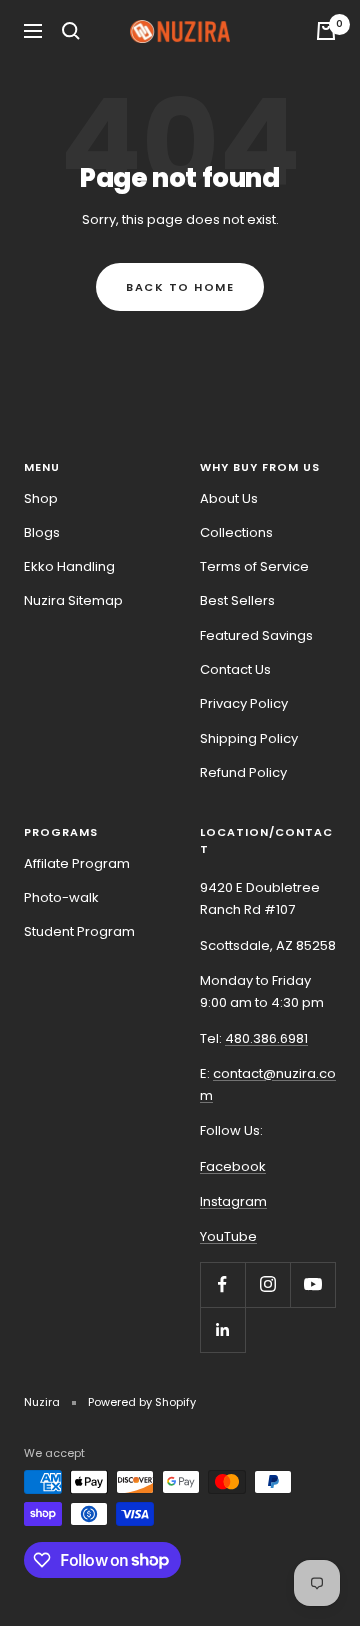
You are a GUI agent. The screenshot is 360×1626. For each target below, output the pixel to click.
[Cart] (326, 31)
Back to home (180, 287)
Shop (41, 498)
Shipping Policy (249, 738)
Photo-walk (61, 897)
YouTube (228, 1236)
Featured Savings (256, 635)
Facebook (233, 1166)
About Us (229, 498)
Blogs (42, 532)
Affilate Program (77, 863)
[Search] (71, 31)
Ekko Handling (69, 566)
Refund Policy (243, 772)
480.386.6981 (266, 1038)
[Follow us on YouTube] (312, 1284)
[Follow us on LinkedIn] (222, 1329)
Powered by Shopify (142, 1402)
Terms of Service (254, 566)
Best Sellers (237, 600)
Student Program (79, 931)
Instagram (233, 1201)
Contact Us (235, 669)
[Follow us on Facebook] (222, 1284)
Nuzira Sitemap (73, 600)
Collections (236, 532)
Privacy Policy (244, 703)
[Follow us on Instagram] (267, 1284)
